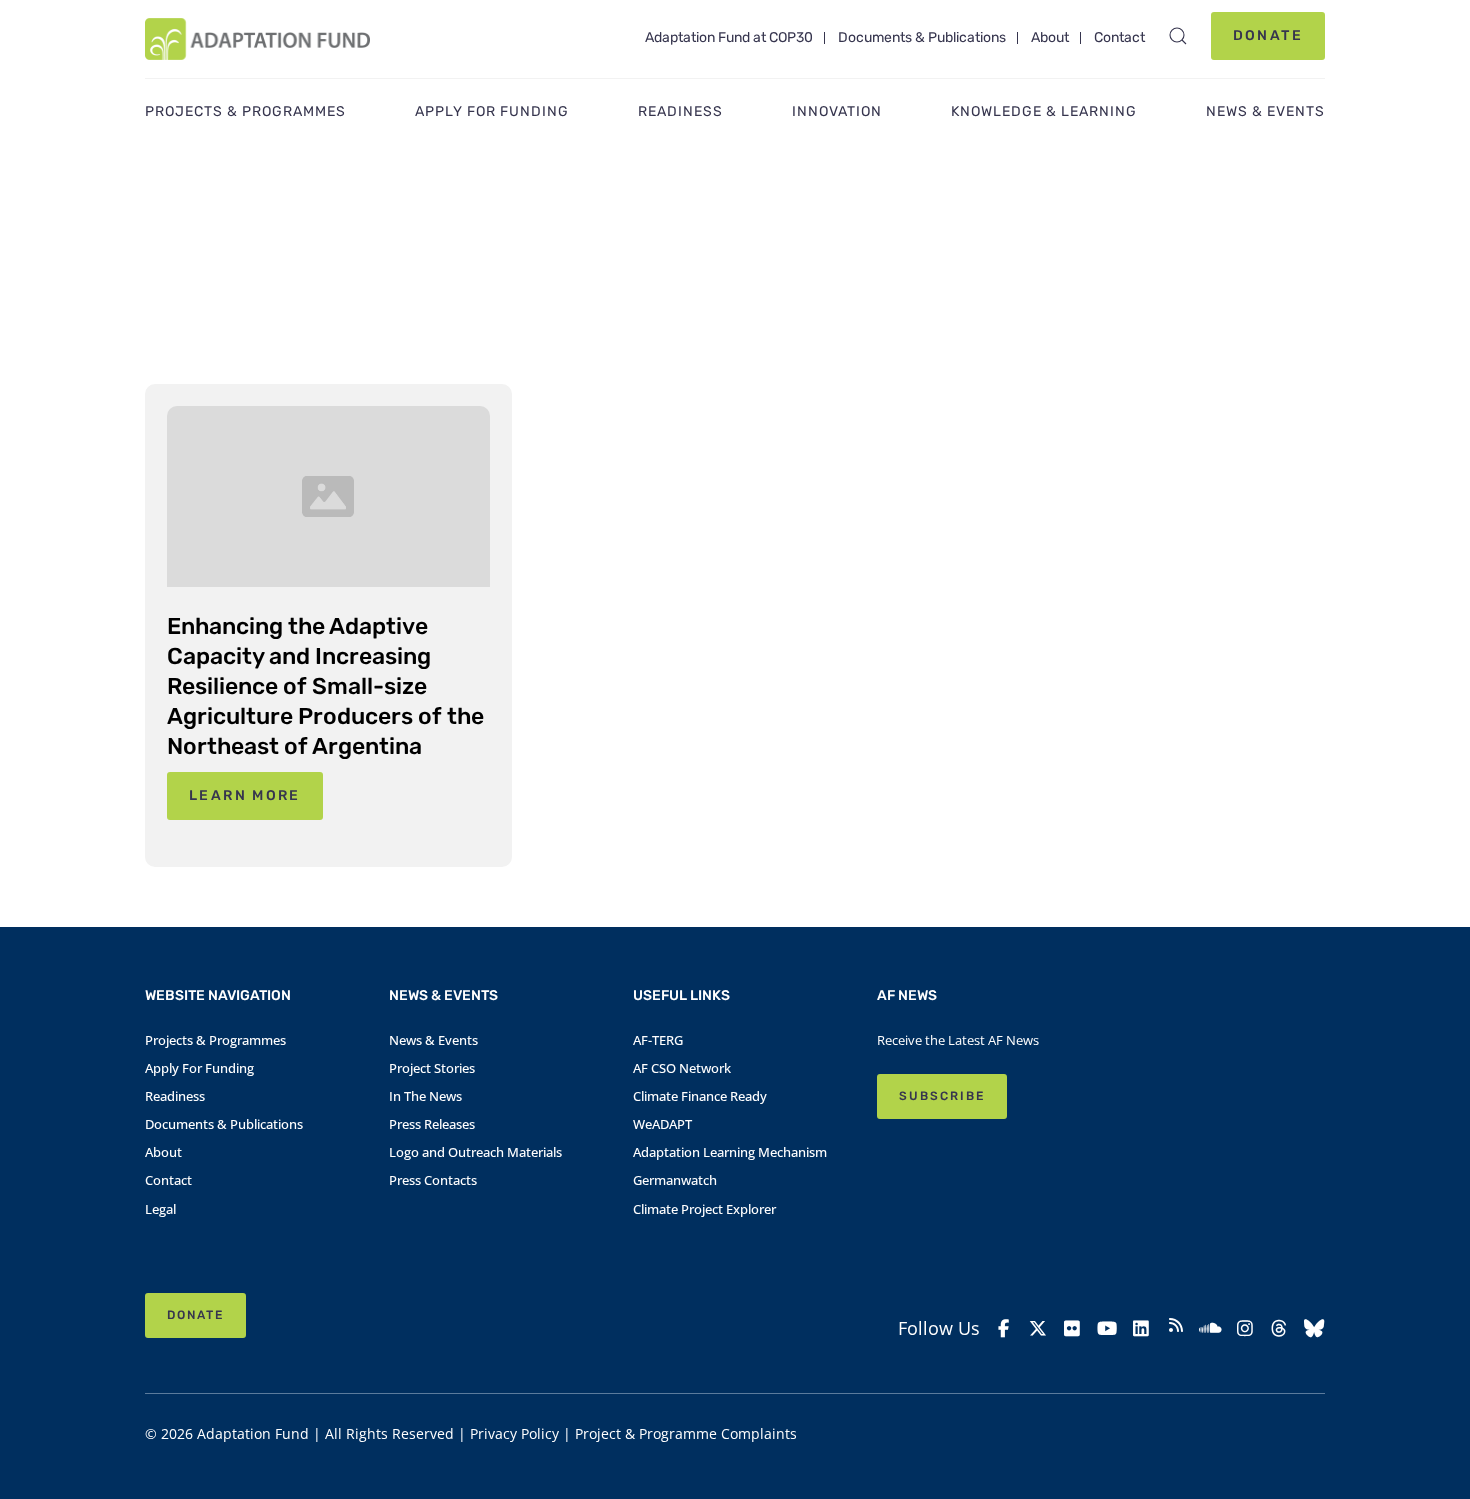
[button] (1178, 36)
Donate (1268, 35)
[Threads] (1279, 1328)
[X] (1038, 1328)
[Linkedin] (1141, 1328)
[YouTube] (1107, 1328)
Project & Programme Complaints (686, 1433)
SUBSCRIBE (942, 1096)
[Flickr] (1072, 1328)
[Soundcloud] (1210, 1328)
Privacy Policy (514, 1433)
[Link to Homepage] (257, 39)
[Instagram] (1245, 1328)
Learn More (245, 795)
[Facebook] (1003, 1328)
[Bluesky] (1314, 1328)
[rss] (1176, 1328)
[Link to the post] (328, 496)
